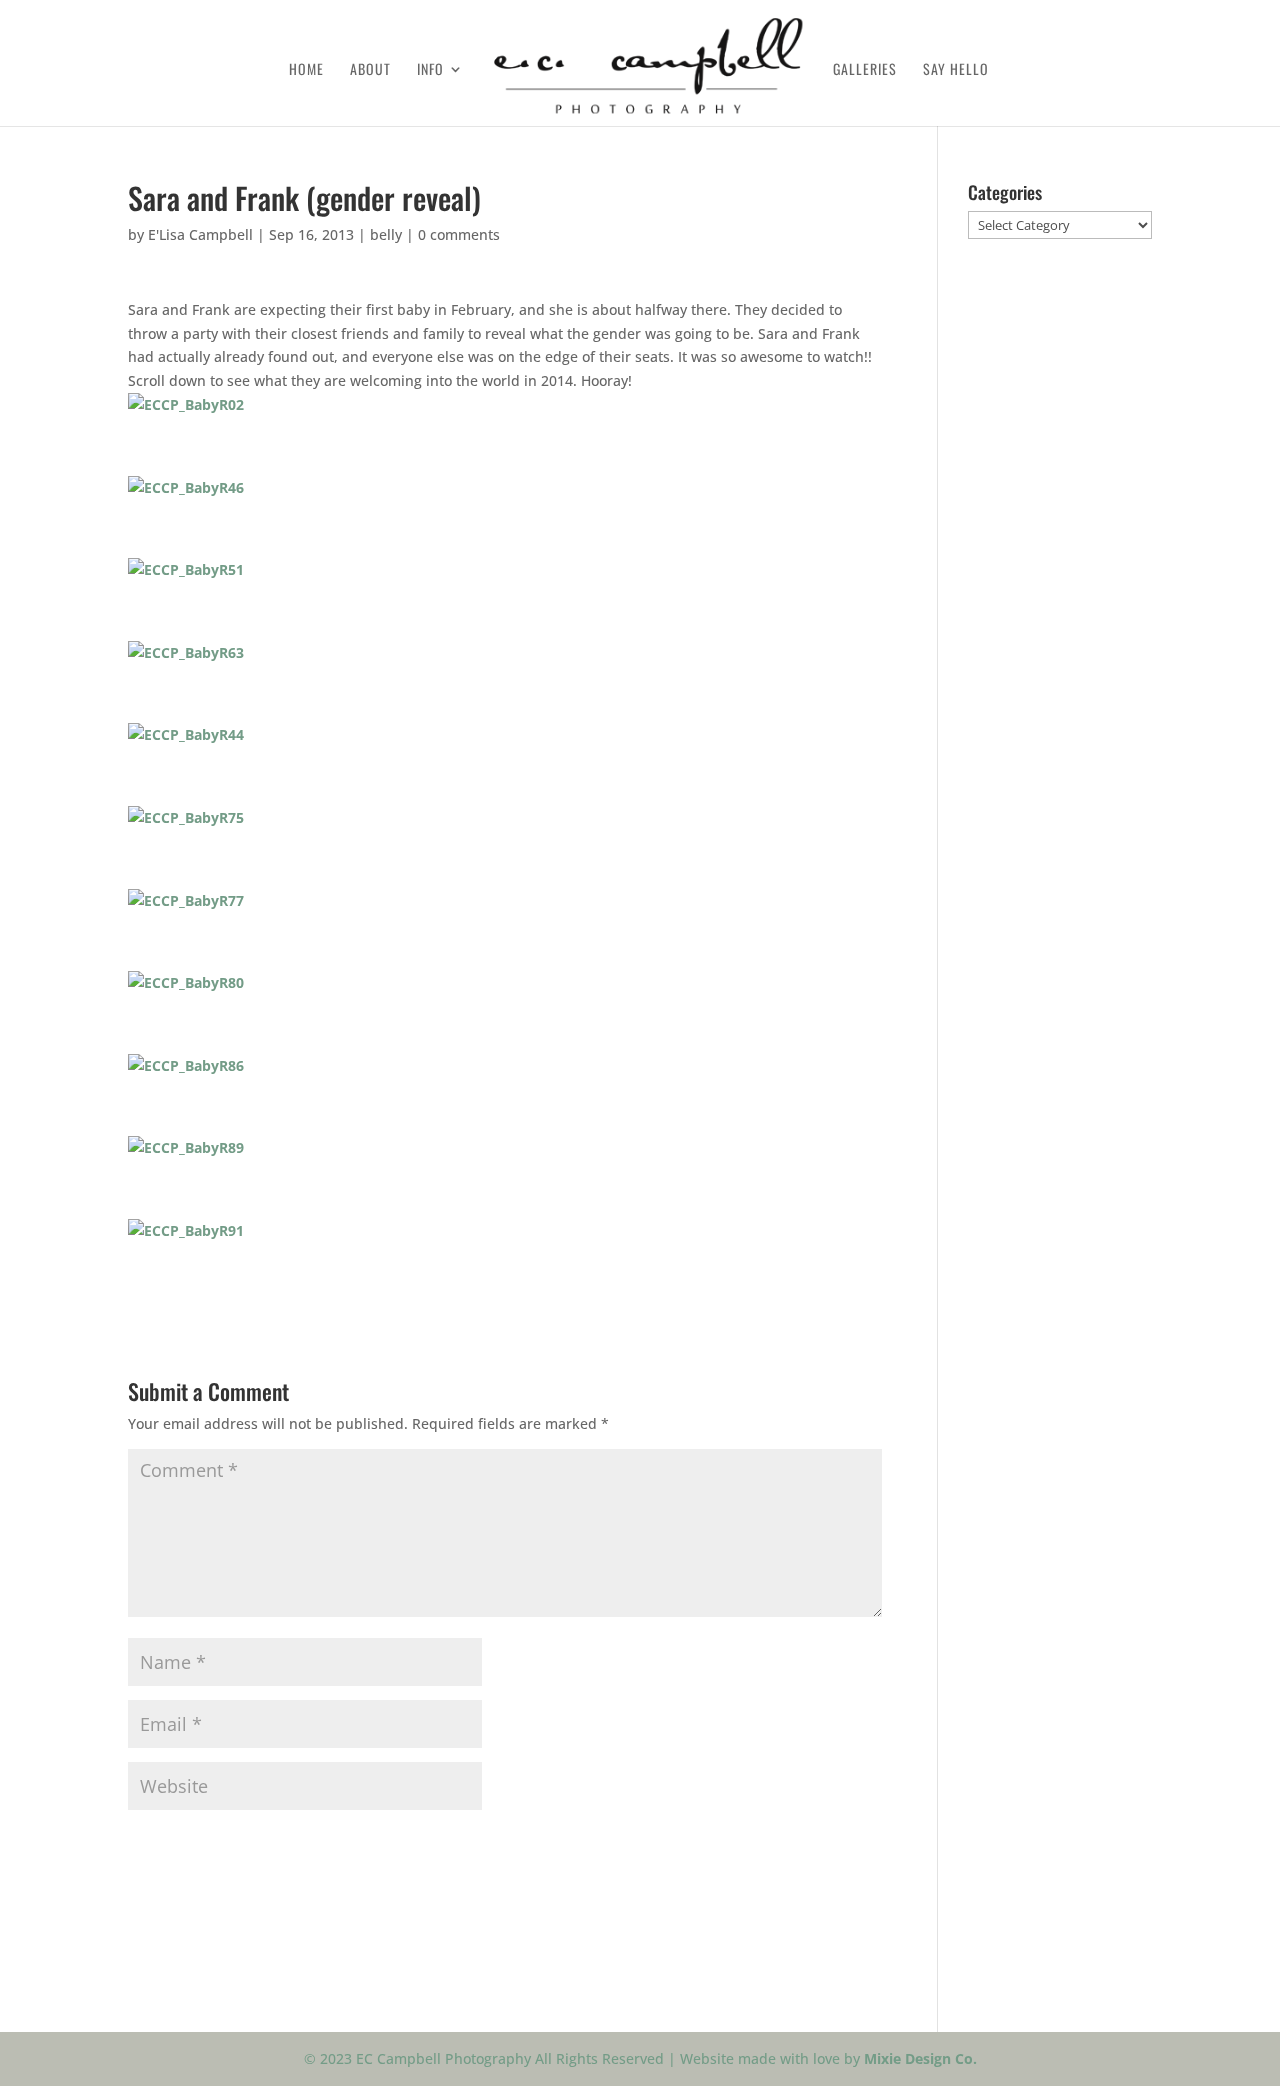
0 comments (459, 234)
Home (306, 70)
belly (386, 234)
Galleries (865, 70)
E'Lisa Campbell (200, 234)
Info (430, 70)
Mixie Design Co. (920, 2058)
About (370, 70)
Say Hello (956, 70)
